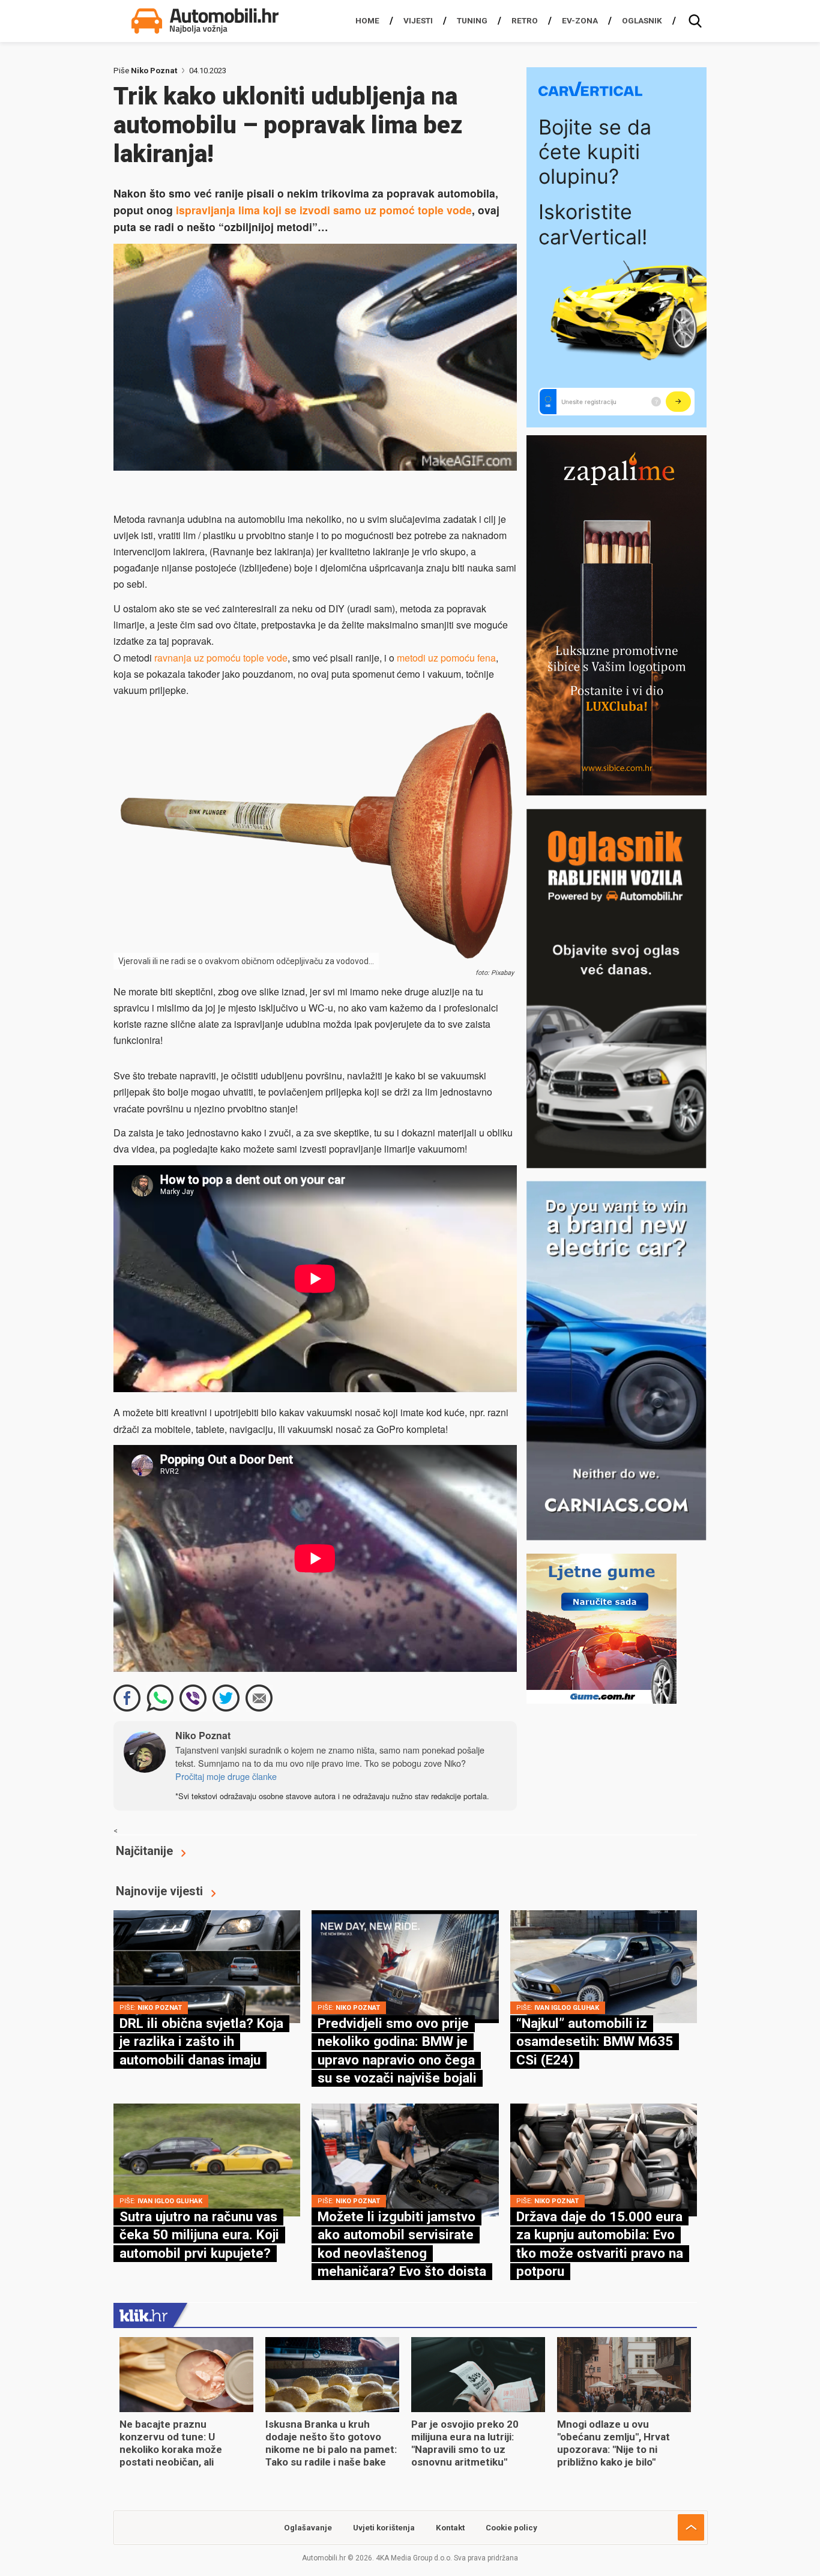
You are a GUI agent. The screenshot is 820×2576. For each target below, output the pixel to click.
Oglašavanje (308, 2528)
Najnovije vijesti (159, 1891)
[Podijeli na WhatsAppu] (160, 1698)
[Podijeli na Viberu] (193, 1698)
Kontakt (450, 2528)
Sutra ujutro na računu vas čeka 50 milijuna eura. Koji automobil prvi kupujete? (199, 2235)
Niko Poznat (154, 71)
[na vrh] (691, 2527)
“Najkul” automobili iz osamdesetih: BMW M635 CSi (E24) (595, 2041)
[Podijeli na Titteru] (226, 1698)
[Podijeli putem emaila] (259, 1698)
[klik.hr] (143, 2315)
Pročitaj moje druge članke (226, 1776)
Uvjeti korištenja (384, 2528)
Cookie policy (511, 2528)
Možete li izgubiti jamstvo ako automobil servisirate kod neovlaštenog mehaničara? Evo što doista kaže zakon (402, 2253)
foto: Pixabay (495, 973)
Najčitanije (144, 1851)
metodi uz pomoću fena (446, 658)
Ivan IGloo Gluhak (567, 2008)
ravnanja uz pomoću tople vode (221, 658)
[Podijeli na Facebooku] (127, 1698)
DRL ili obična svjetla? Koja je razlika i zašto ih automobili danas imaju (201, 2041)
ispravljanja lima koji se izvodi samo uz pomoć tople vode (324, 210)
